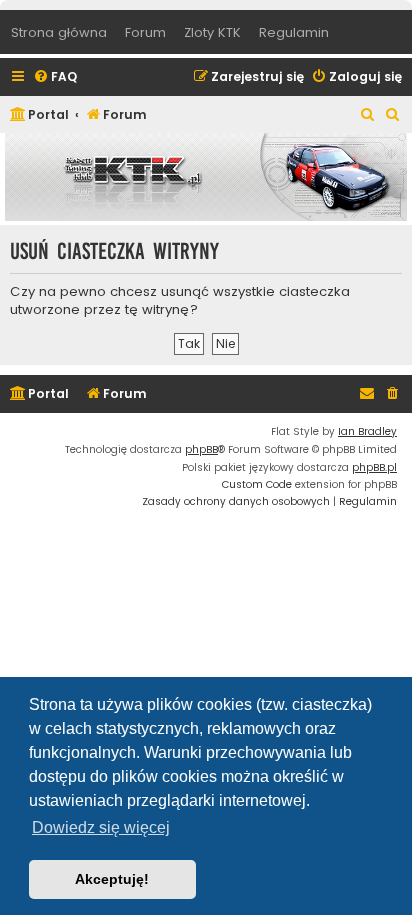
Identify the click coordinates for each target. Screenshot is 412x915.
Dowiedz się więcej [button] (101, 827)
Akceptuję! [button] (112, 879)
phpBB (201, 449)
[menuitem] (55, 77)
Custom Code (257, 484)
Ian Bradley (367, 431)
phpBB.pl (374, 467)
